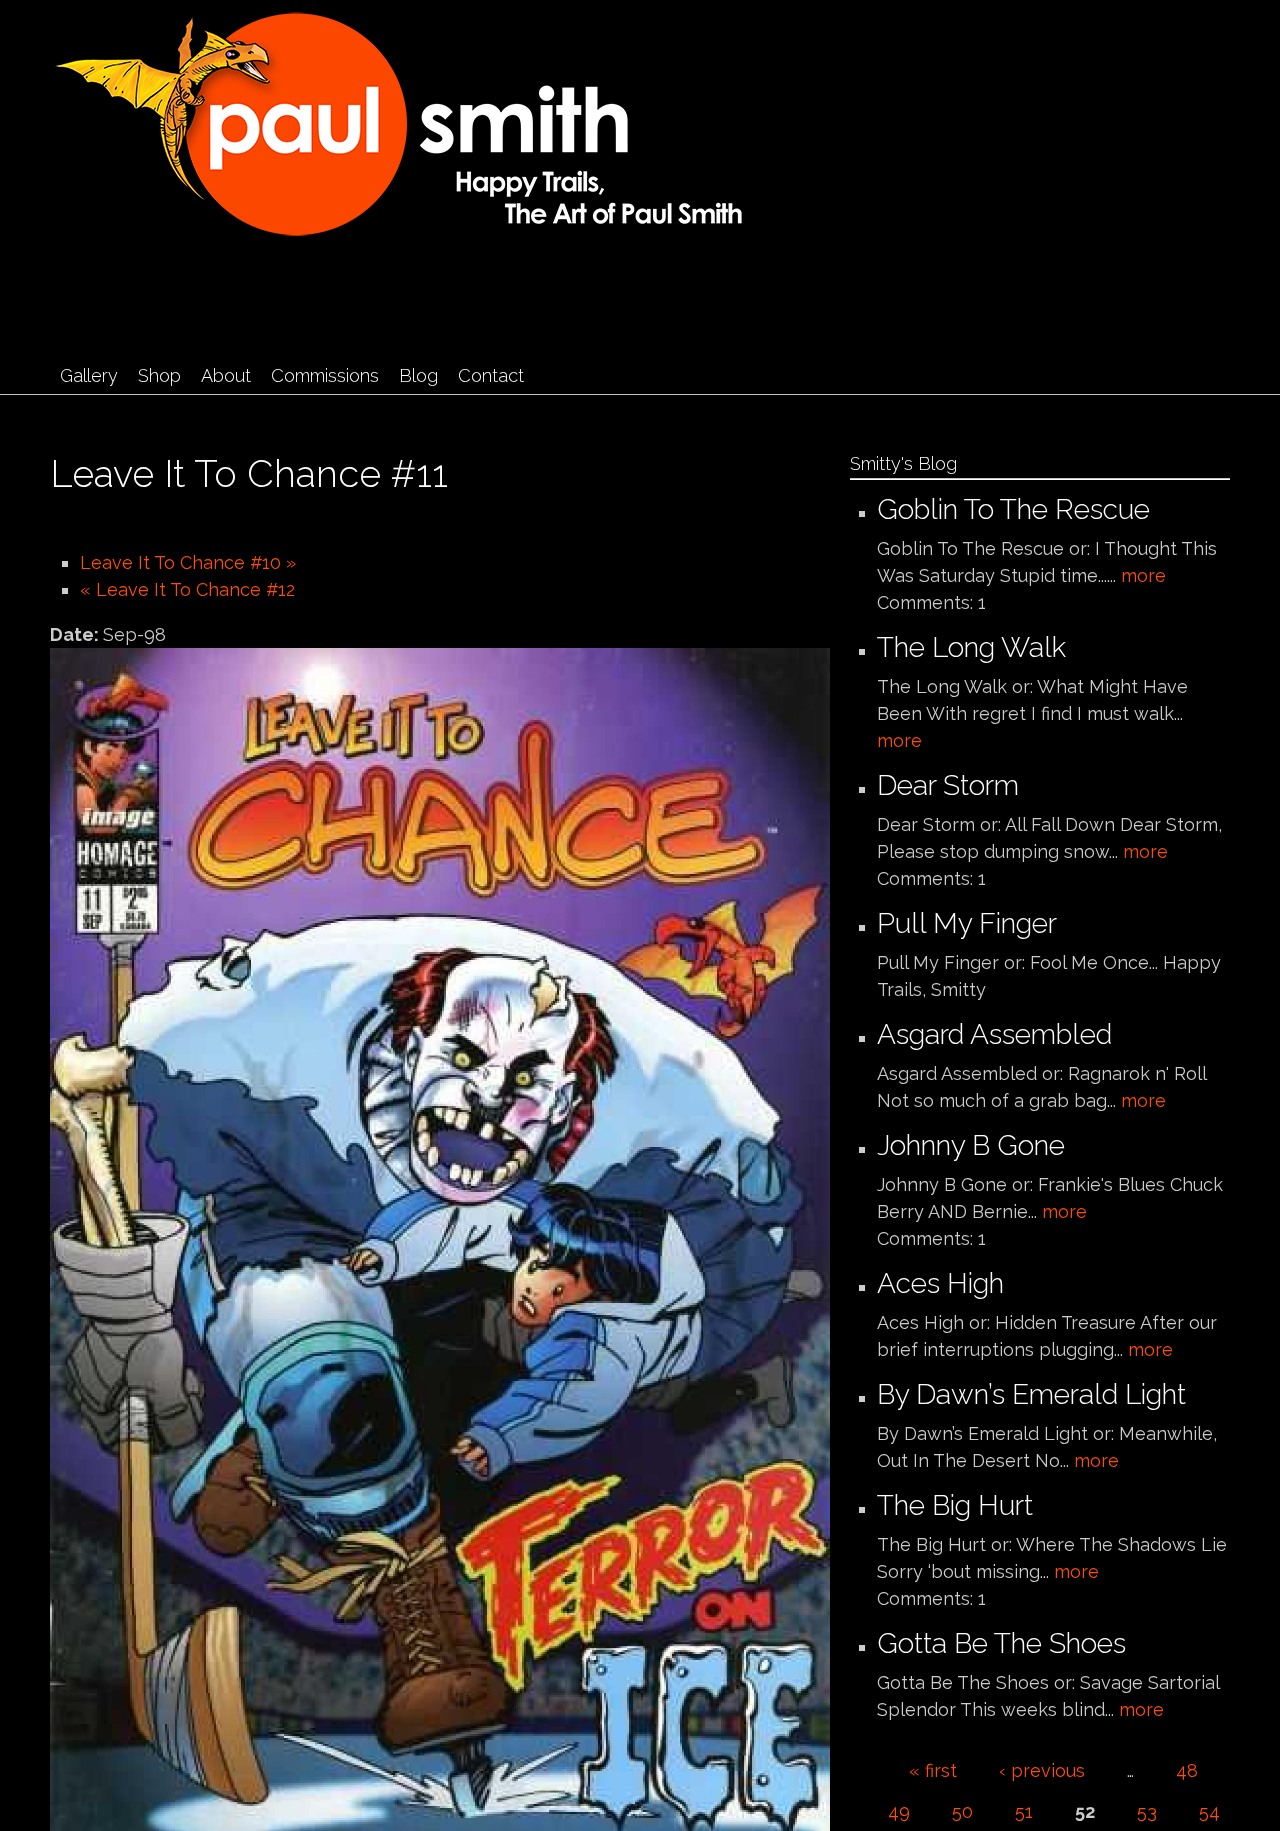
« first (933, 1770)
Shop (159, 375)
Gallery (89, 375)
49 (899, 1811)
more (1143, 575)
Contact (491, 375)
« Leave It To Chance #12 (187, 589)
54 (1209, 1811)
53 (1147, 1811)
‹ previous (1042, 1770)
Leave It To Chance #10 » (188, 562)
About (226, 375)
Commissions (325, 375)
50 (962, 1811)
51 (1024, 1811)
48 (1187, 1770)
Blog (418, 375)
